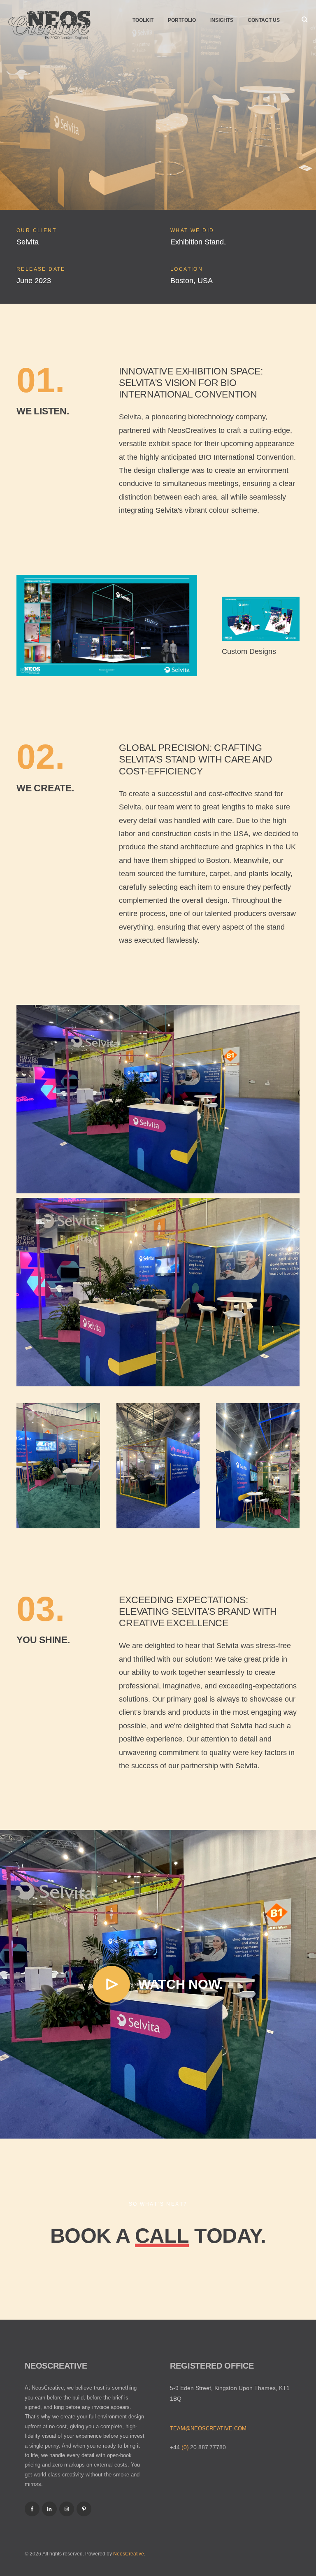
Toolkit (143, 20)
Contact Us (264, 20)
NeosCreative (129, 2554)
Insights (222, 20)
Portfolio (182, 20)
